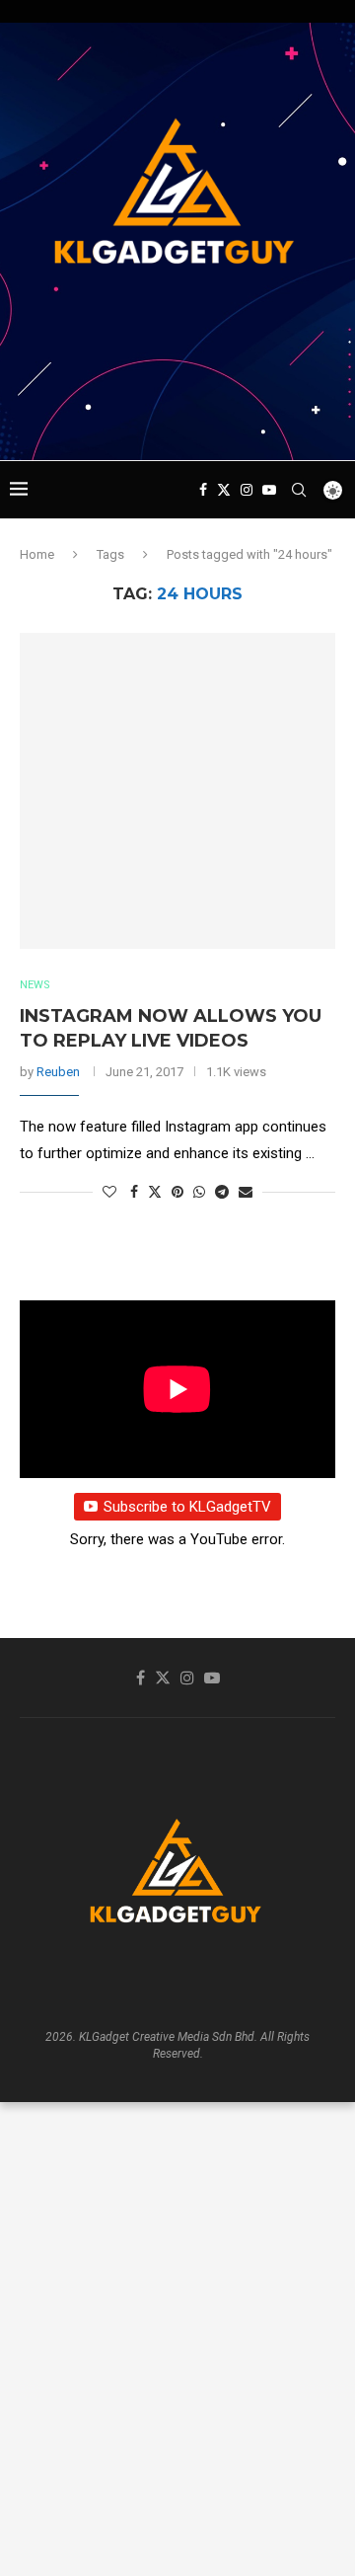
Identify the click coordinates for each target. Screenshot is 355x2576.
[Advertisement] (182, 423)
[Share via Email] (246, 1192)
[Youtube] (269, 490)
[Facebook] (203, 490)
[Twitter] (224, 490)
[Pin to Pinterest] (177, 1192)
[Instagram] (247, 490)
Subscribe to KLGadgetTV (187, 1507)
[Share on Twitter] (155, 1191)
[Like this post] (109, 1192)
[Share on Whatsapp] (199, 1192)
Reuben (58, 1072)
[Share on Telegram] (222, 1192)
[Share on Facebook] (134, 1192)
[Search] (299, 490)
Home (37, 554)
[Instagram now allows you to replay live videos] (177, 791)
